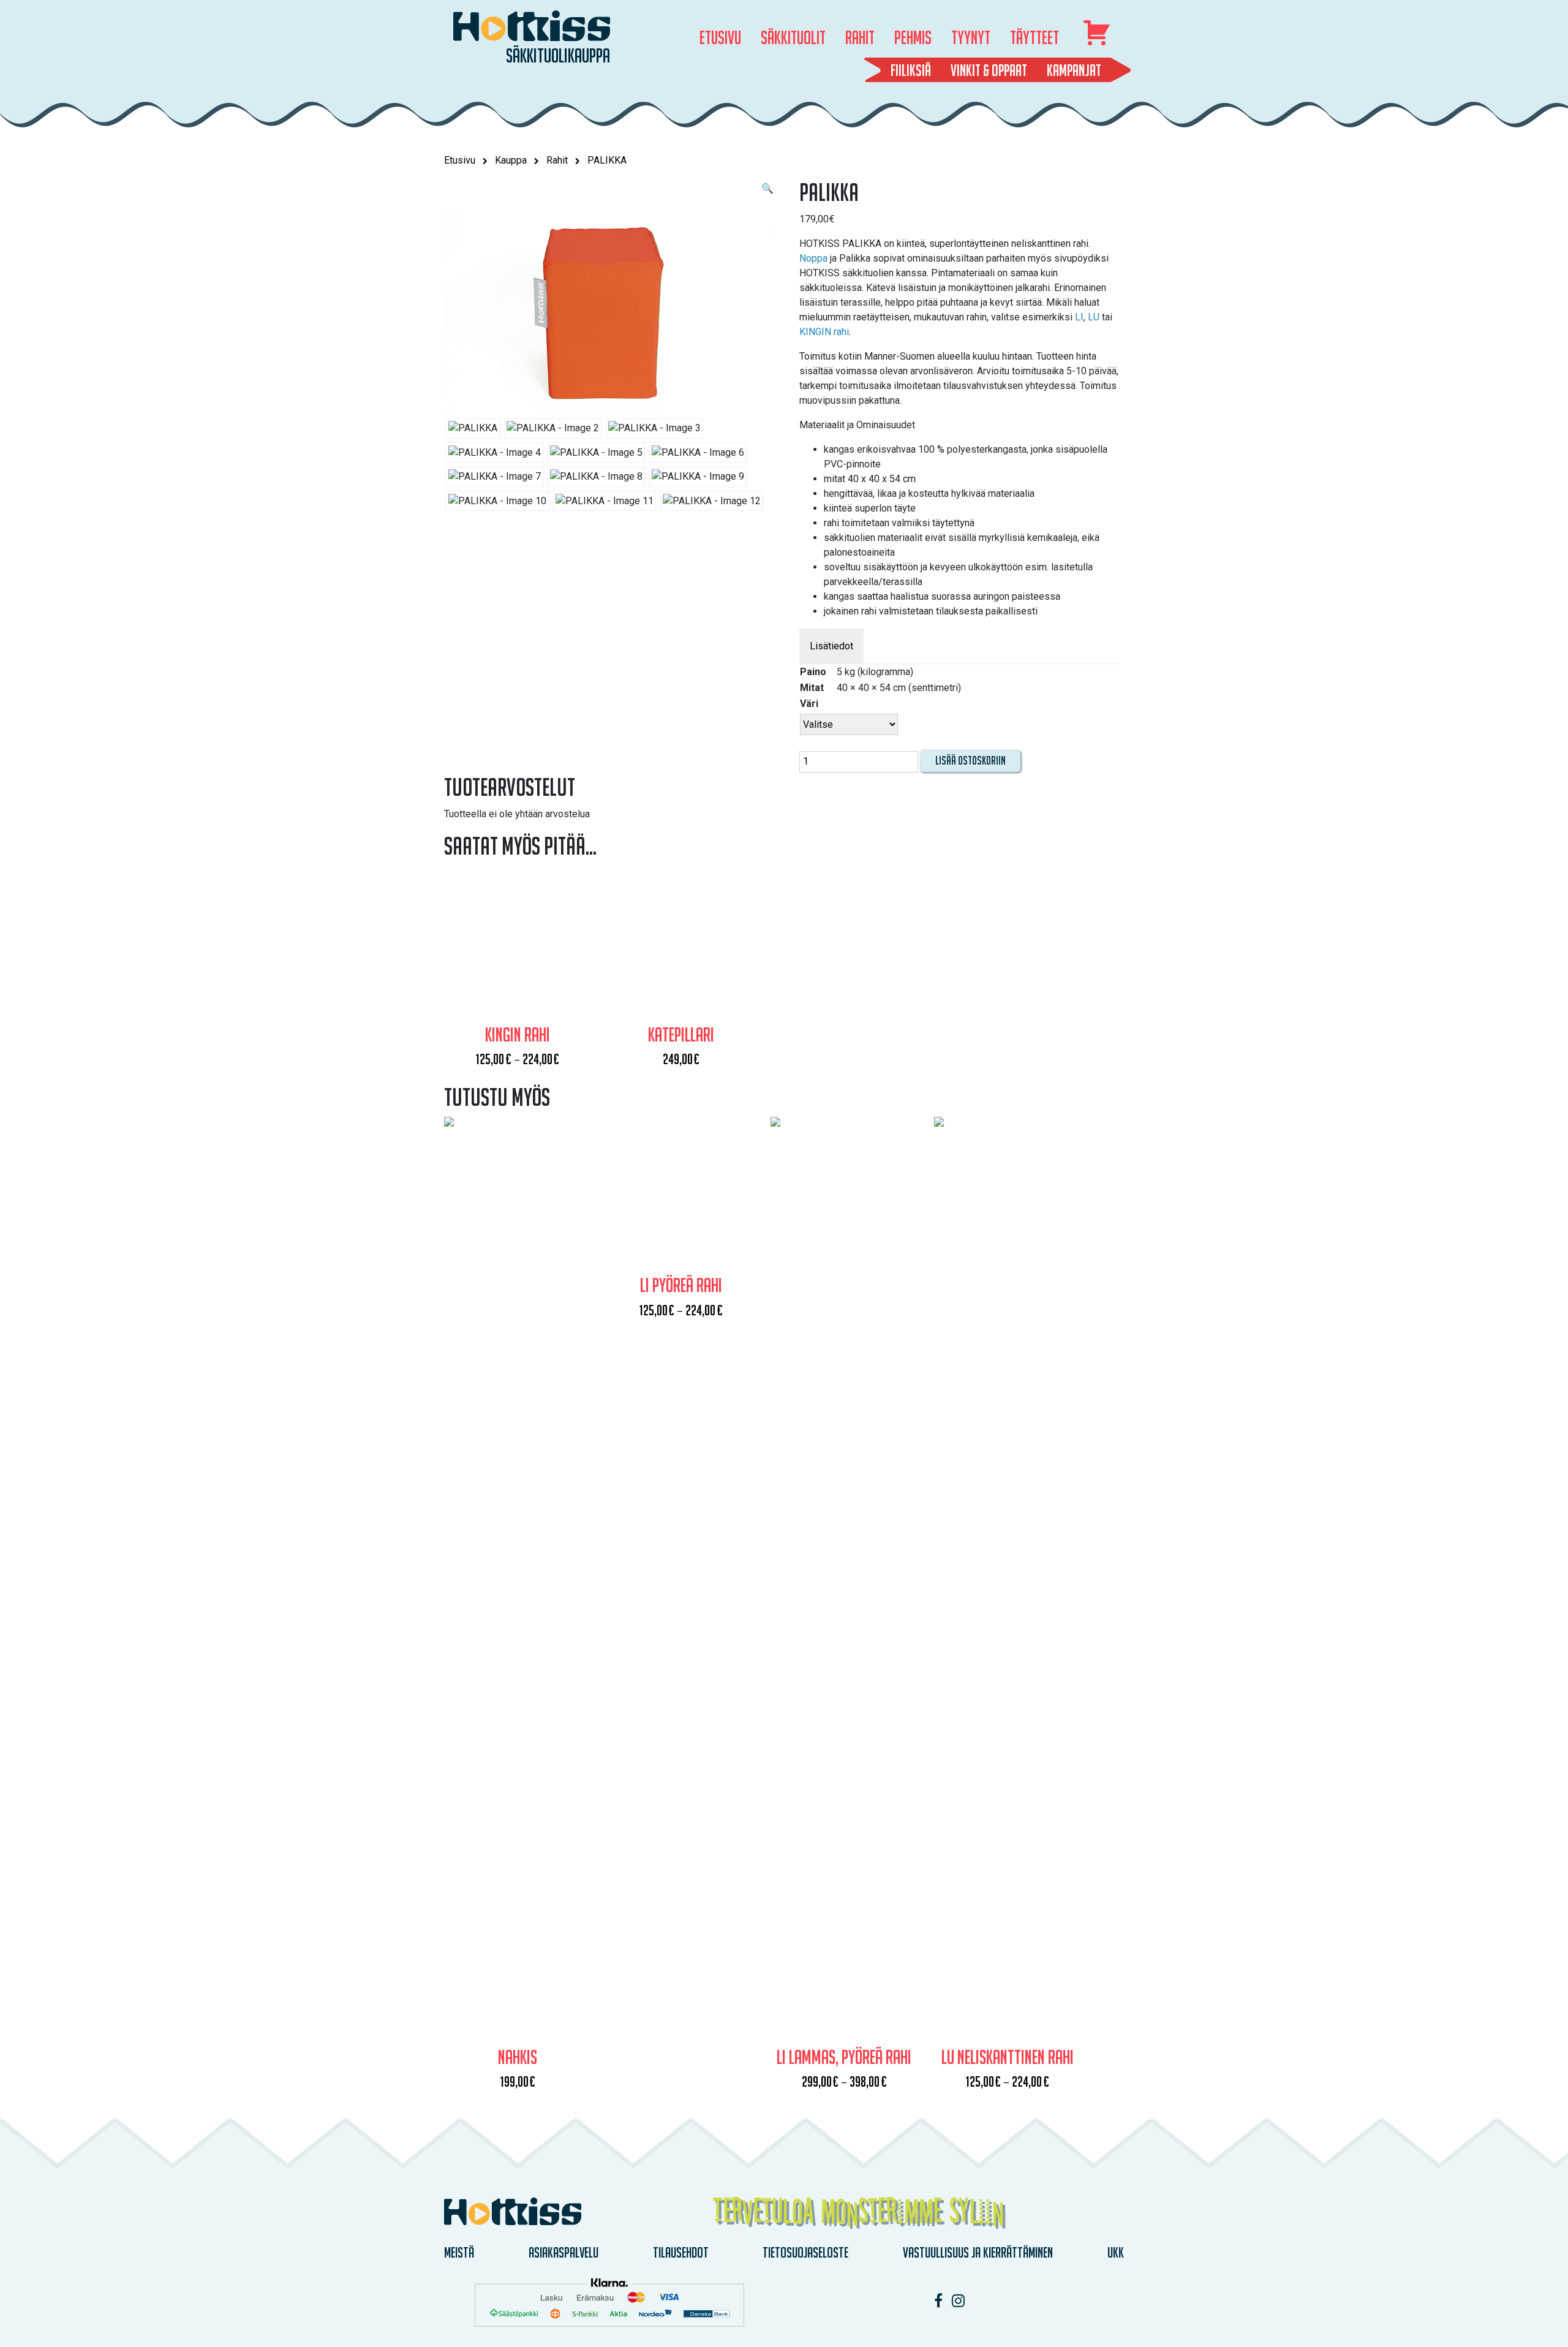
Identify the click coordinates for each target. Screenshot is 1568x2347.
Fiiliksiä (911, 70)
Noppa (813, 258)
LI (1079, 317)
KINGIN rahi (824, 332)
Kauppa (511, 160)
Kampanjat (1074, 70)
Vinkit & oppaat (989, 70)
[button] (767, 189)
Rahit (557, 160)
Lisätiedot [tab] (831, 646)
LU (1094, 317)
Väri (809, 704)
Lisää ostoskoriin (971, 761)
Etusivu (460, 160)
